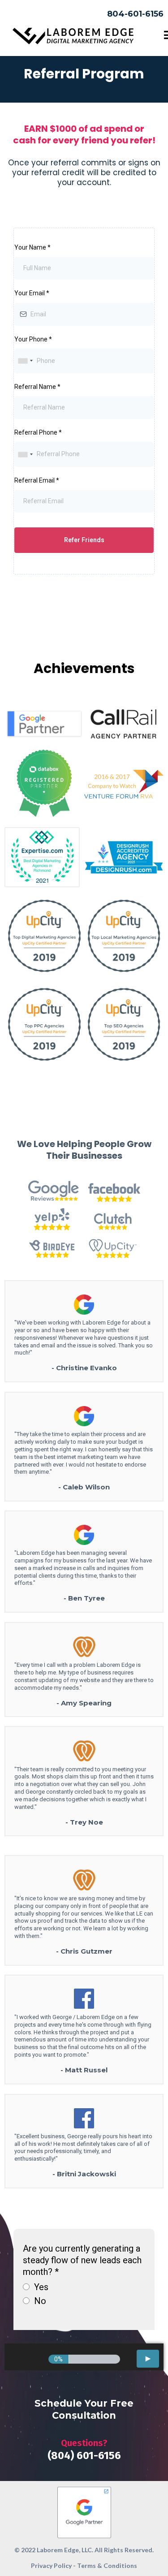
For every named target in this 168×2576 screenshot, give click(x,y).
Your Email (32, 293)
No (40, 2301)
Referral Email (37, 480)
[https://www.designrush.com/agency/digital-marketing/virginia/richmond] (124, 857)
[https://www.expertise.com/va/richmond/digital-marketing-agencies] (42, 857)
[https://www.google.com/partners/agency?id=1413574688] (84, 2511)
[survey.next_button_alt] (148, 2359)
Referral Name (37, 387)
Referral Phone (38, 432)
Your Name (32, 247)
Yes (41, 2287)
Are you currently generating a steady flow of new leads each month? (82, 2260)
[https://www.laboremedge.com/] (73, 36)
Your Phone (33, 339)
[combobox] (25, 361)
